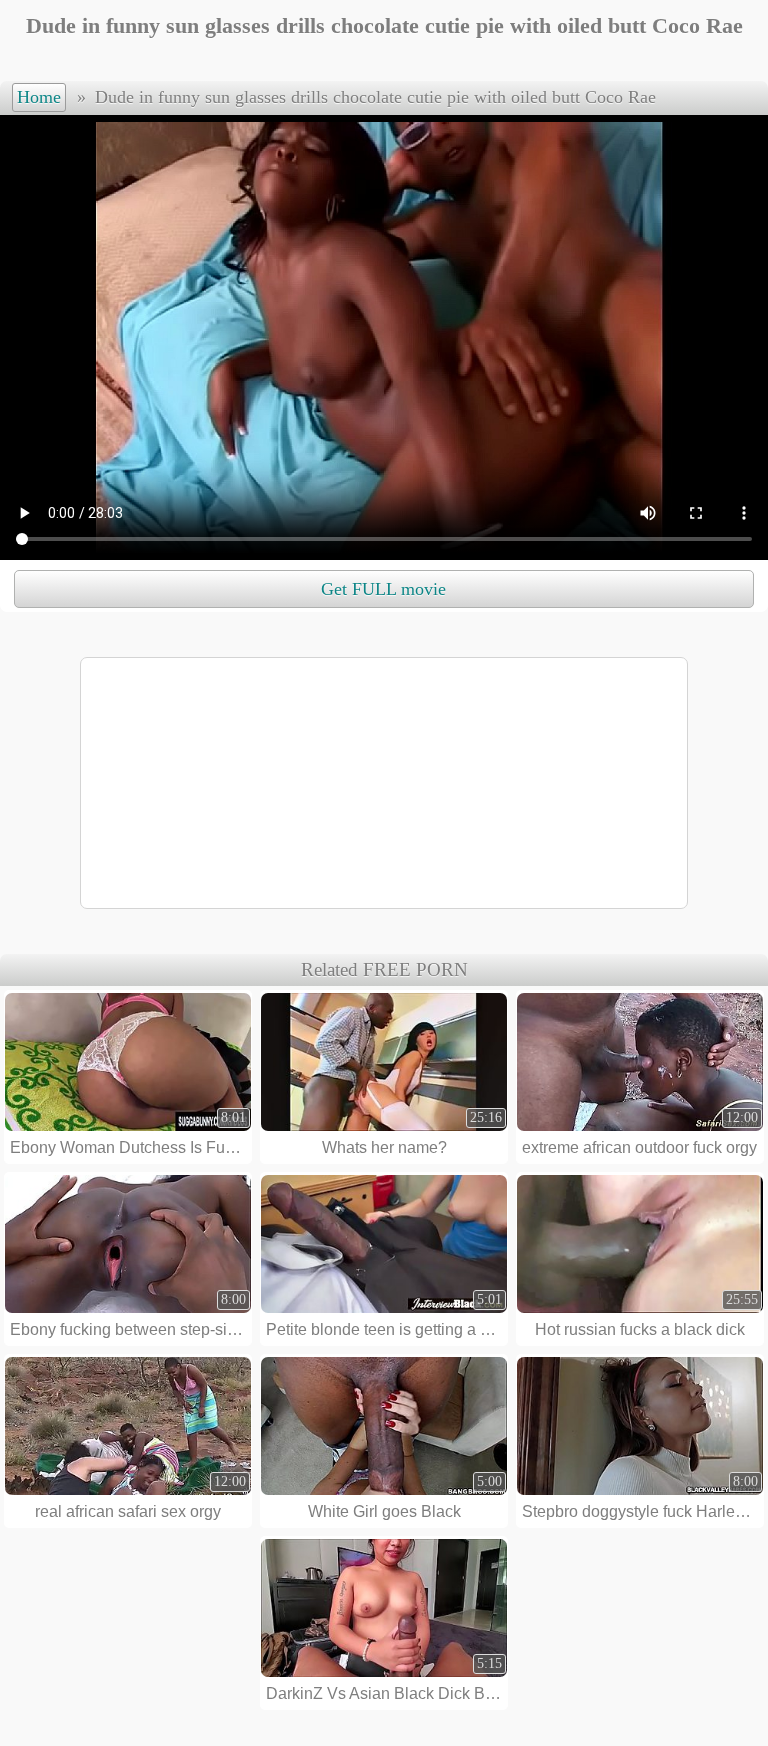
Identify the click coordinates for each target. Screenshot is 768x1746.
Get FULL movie (383, 589)
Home (39, 97)
